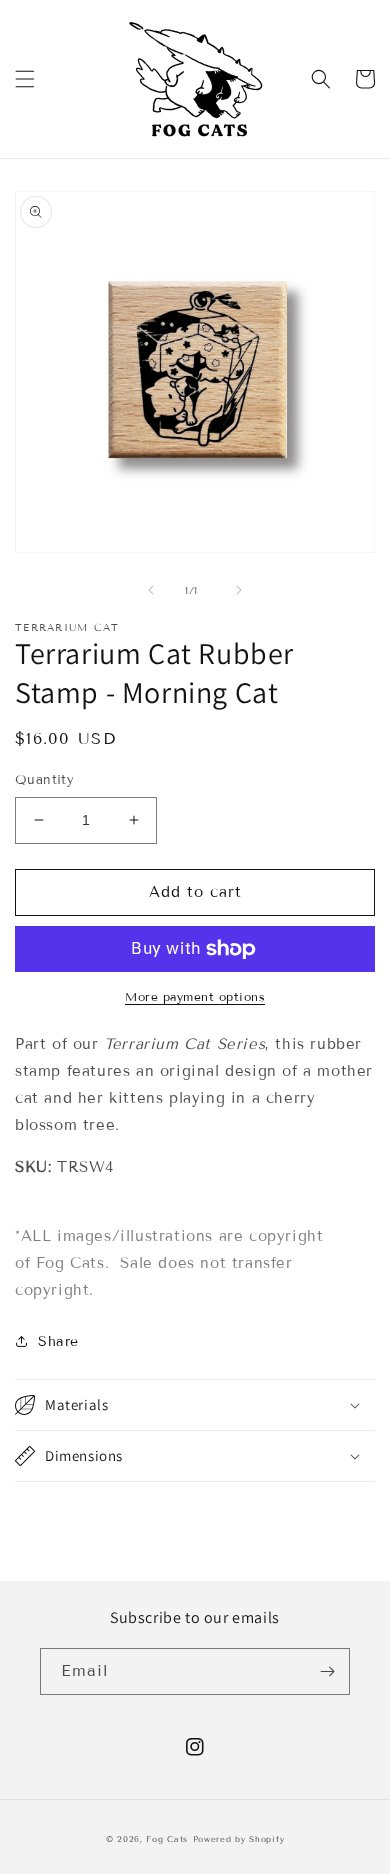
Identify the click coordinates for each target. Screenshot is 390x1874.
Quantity (44, 780)
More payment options (195, 996)
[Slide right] (239, 590)
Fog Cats (167, 1839)
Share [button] (58, 1341)
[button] (25, 79)
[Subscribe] (327, 1671)
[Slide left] (151, 590)
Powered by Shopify (239, 1839)
